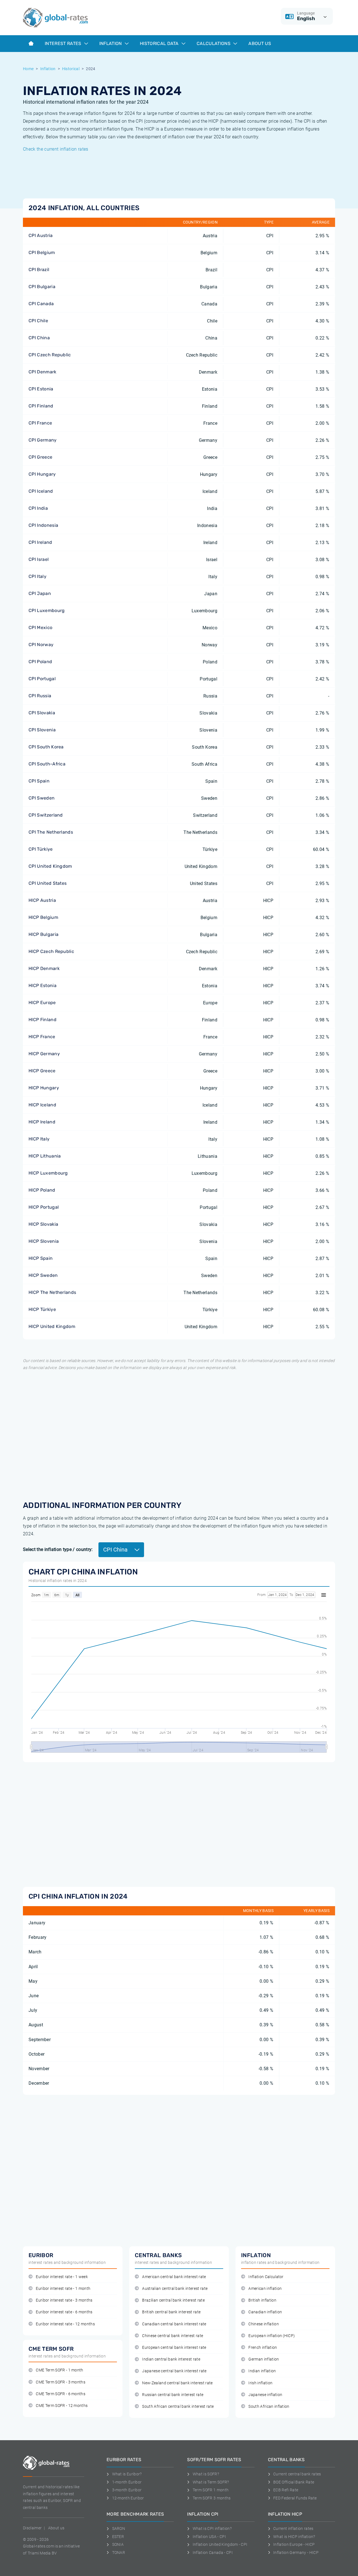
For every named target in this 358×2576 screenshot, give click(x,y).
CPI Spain (39, 781)
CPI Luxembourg (47, 610)
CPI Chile (38, 321)
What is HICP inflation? (294, 2537)
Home (28, 69)
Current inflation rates (293, 2528)
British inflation (262, 2300)
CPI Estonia (41, 389)
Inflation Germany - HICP (296, 2553)
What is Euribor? (127, 2474)
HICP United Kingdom (52, 1326)
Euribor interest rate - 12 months (65, 2324)
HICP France (42, 1037)
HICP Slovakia (43, 1224)
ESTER (118, 2537)
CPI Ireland (40, 542)
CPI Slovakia (42, 713)
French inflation (263, 2348)
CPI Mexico (40, 628)
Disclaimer (32, 2528)
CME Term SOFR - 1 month (59, 2370)
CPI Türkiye (41, 849)
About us (260, 43)
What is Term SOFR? (211, 2482)
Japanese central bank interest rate (174, 2371)
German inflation (264, 2359)
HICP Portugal (44, 1207)
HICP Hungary (44, 1088)
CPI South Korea (46, 747)
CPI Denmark (43, 372)
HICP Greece (42, 1071)
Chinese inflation (263, 2324)
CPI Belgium (42, 252)
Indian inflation (262, 2371)
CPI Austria (41, 235)
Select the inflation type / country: (58, 1549)
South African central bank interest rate (178, 2407)
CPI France (40, 423)
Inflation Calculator (266, 2277)
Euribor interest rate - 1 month (63, 2289)
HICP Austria (42, 900)
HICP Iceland (42, 1105)
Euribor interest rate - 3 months (64, 2300)
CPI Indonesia (43, 525)
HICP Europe (42, 1003)
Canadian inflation (265, 2312)
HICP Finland (43, 1020)
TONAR (119, 2553)
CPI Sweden (42, 798)
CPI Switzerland (46, 815)
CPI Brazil (39, 270)
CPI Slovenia (42, 730)
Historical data (160, 43)
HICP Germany (44, 1054)
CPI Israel (39, 559)
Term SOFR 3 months (212, 2498)
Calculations (214, 43)
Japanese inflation (265, 2395)
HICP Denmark (44, 968)
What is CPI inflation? (212, 2528)
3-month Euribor (127, 2490)
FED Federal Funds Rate (295, 2498)
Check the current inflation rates (56, 149)
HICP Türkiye (42, 1309)
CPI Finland (41, 406)
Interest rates (64, 43)
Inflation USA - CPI (209, 2537)
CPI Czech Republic (50, 355)
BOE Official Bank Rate (294, 2482)
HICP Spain (41, 1258)
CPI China (39, 338)
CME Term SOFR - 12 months (62, 2406)
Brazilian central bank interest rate (173, 2300)
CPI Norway (41, 645)
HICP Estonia (43, 985)
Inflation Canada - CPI (213, 2553)
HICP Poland (42, 1190)
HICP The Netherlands (52, 1292)
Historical (71, 69)
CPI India (38, 508)
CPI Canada (41, 304)
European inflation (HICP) (272, 2336)
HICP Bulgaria (43, 934)
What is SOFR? (206, 2474)
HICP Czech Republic (51, 951)
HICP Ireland (42, 1122)
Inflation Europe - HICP (294, 2544)
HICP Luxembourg (48, 1173)
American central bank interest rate (174, 2277)
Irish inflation (260, 2383)
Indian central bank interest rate (171, 2359)
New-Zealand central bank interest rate (177, 2383)
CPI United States (48, 883)
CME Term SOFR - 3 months (61, 2382)
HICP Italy (39, 1139)
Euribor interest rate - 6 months (64, 2312)
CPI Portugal (42, 679)
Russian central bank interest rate (173, 2395)
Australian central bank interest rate (175, 2289)
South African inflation (269, 2407)
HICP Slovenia (44, 1241)
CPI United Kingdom (50, 866)
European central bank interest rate (174, 2348)
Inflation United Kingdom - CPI (220, 2544)
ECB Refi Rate (286, 2490)
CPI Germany (43, 440)
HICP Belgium (43, 917)
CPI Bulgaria (42, 287)
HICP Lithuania (45, 1156)
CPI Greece (40, 457)
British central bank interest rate (171, 2312)
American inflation (265, 2289)
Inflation (111, 43)
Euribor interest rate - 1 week (62, 2277)
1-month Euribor (127, 2482)
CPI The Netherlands (51, 832)
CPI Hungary (42, 474)
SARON (119, 2528)
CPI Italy (37, 576)
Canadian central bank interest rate (174, 2324)
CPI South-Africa (47, 764)
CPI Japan (40, 593)
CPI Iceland (41, 491)
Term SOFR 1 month (211, 2490)
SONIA (118, 2544)
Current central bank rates (297, 2474)
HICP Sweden (43, 1275)
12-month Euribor (128, 2498)
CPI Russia (40, 696)
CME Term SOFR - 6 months (61, 2394)
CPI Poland (40, 662)
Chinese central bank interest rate (173, 2336)
